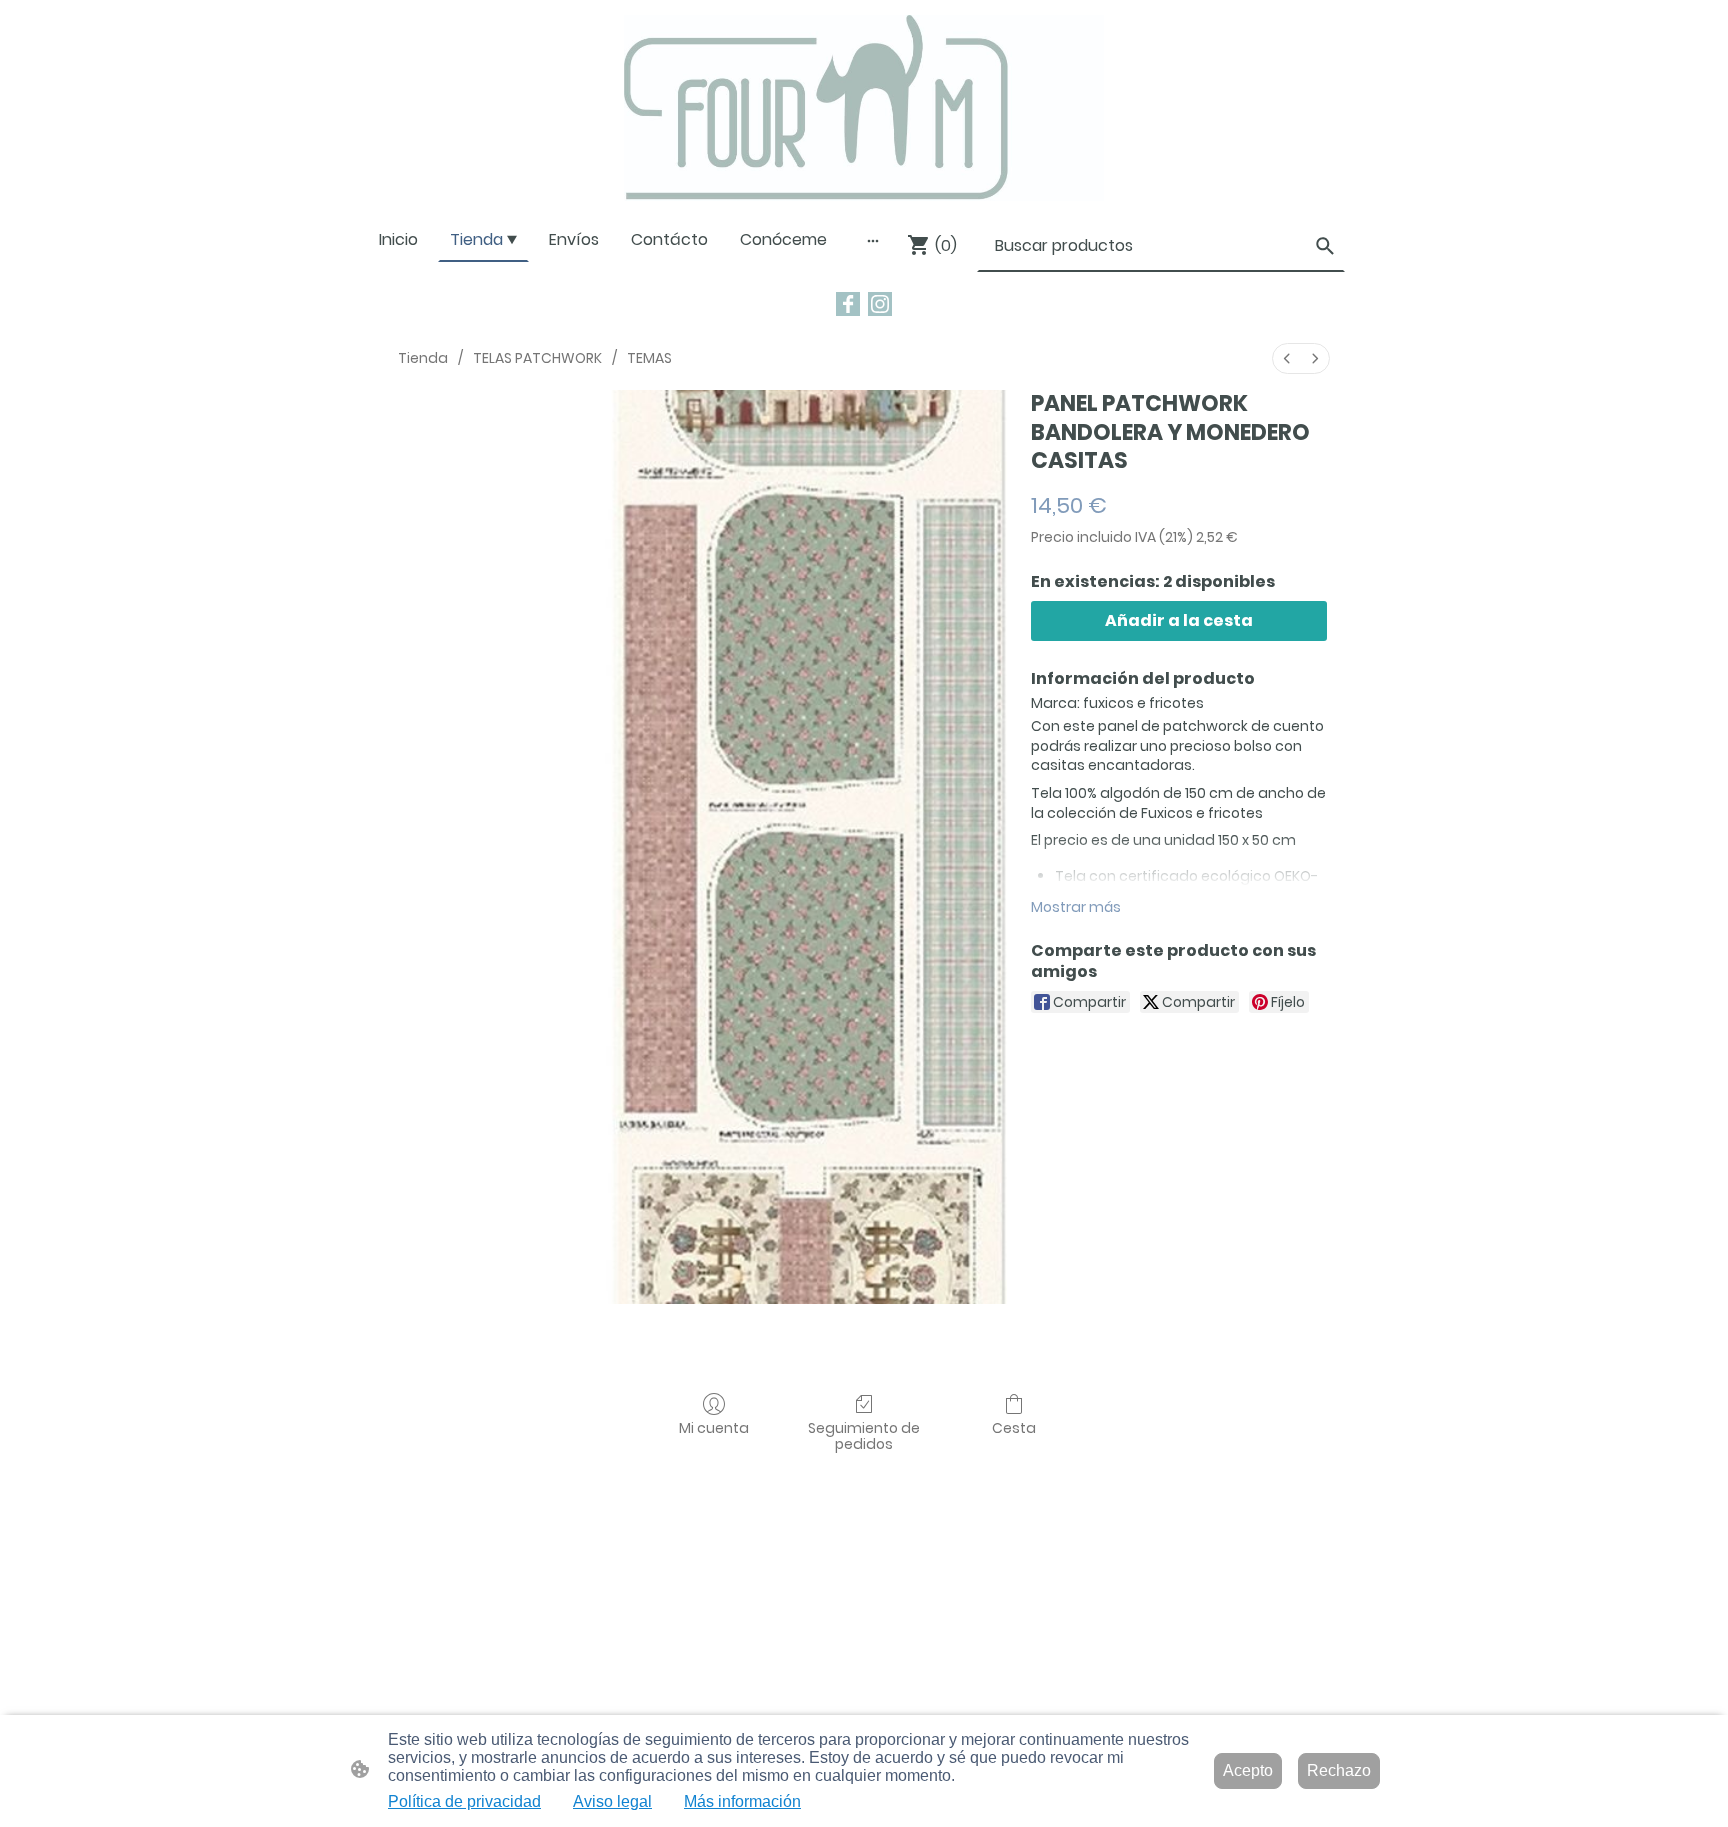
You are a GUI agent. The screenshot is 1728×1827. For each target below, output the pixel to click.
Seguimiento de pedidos (864, 1436)
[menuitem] (1287, 358)
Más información (742, 1801)
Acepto (1248, 1770)
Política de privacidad (464, 1801)
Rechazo (1339, 1770)
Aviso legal (612, 1801)
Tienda (423, 358)
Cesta (1014, 1427)
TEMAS (649, 358)
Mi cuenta (714, 1427)
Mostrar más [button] (1076, 907)
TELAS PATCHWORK (537, 358)
